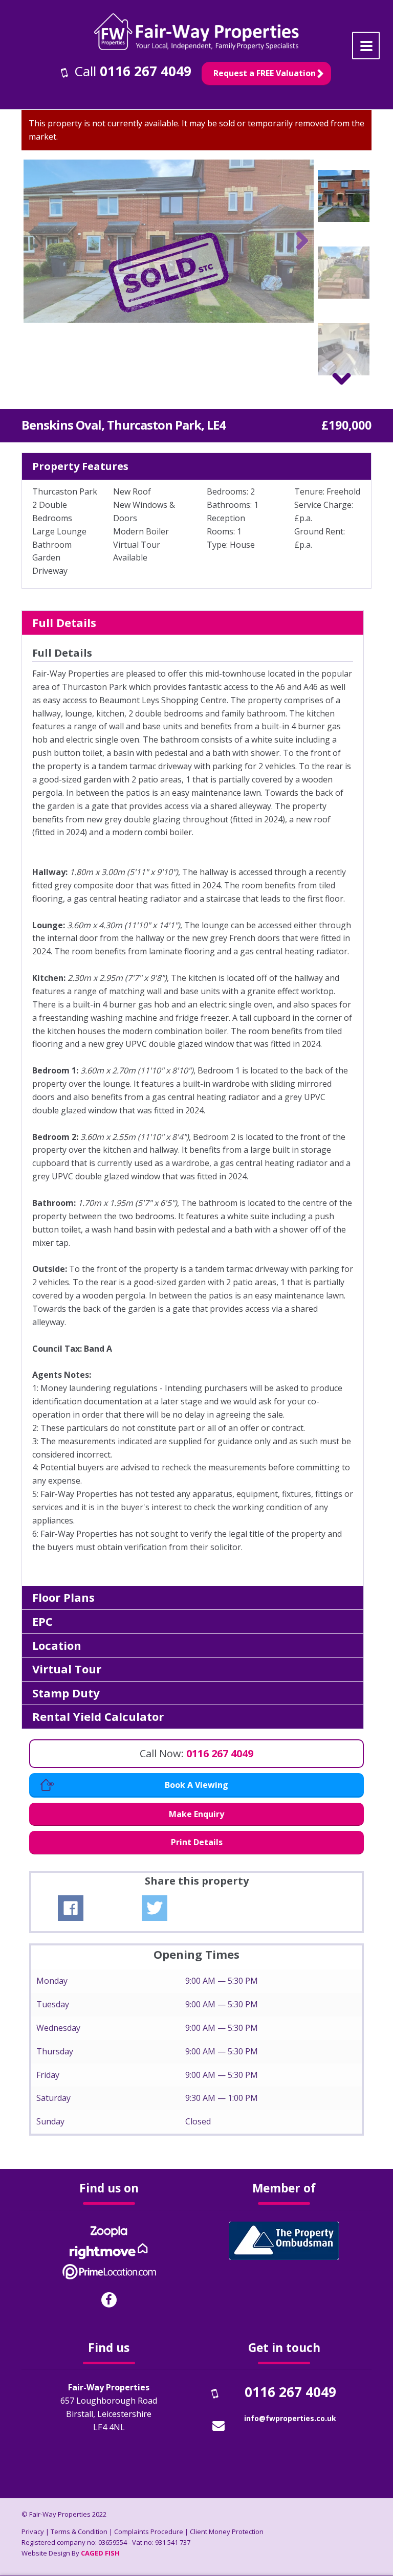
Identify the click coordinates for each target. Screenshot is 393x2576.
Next (298, 241)
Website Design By (71, 2553)
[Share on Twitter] (155, 1908)
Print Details (197, 1842)
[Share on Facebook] (71, 1908)
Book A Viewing (196, 1785)
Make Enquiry (196, 1814)
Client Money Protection (227, 2532)
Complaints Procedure (149, 2532)
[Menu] (366, 46)
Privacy (33, 2532)
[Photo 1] (169, 241)
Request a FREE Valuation (265, 73)
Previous (39, 241)
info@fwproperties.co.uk (290, 2418)
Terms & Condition (79, 2532)
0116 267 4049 (146, 71)
